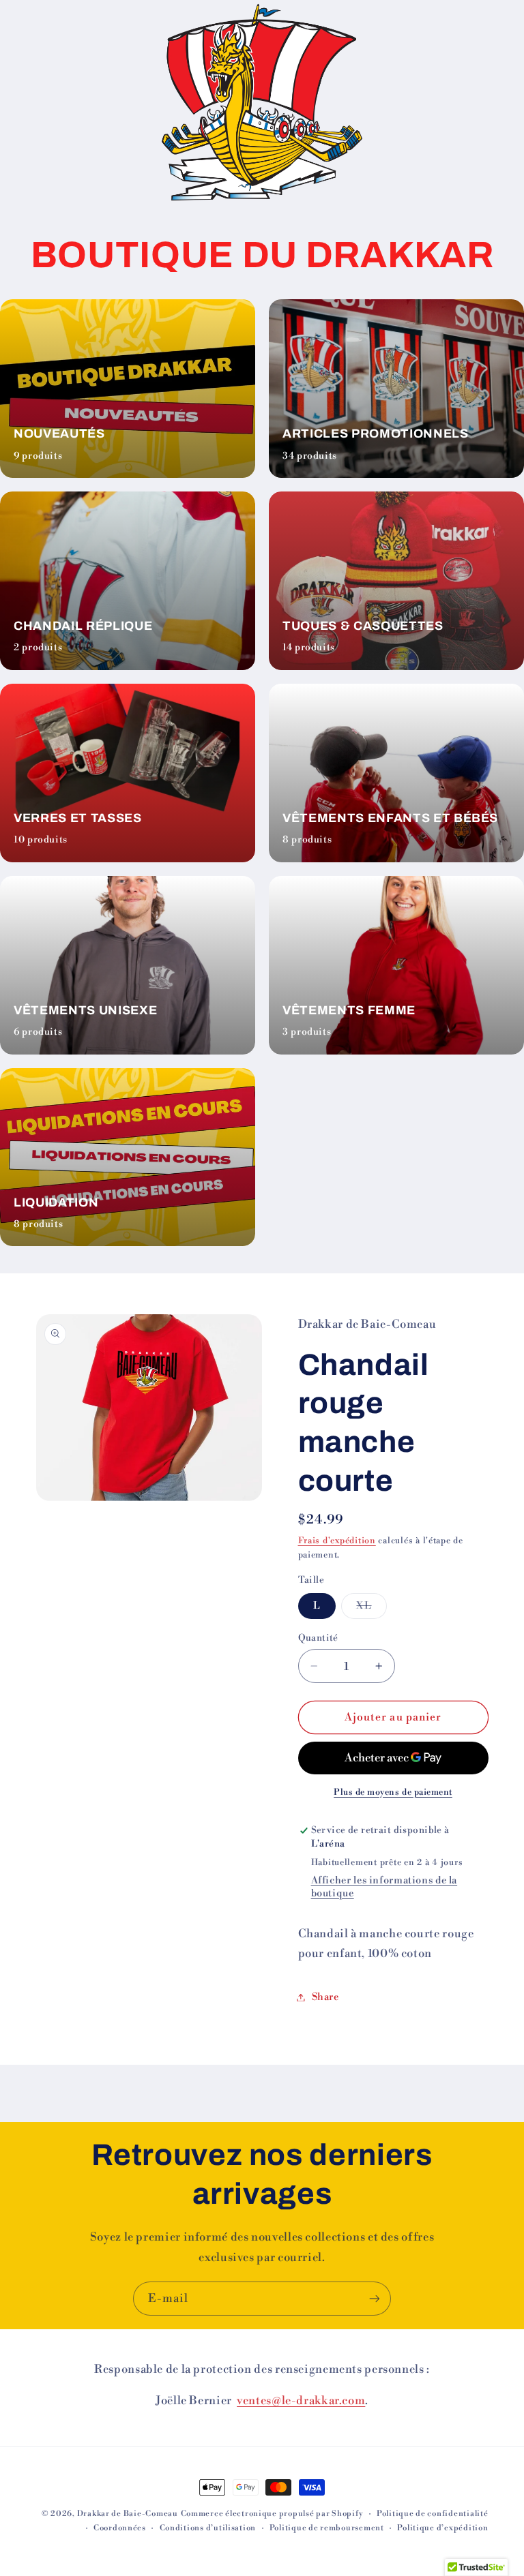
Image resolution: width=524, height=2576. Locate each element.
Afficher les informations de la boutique (384, 1887)
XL (371, 1609)
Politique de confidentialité (433, 2514)
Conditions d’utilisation (208, 2528)
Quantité (318, 1638)
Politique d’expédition (442, 2528)
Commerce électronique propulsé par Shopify (272, 2514)
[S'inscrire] (375, 2298)
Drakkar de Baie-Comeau (128, 2514)
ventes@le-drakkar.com (301, 2400)
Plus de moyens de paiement (393, 1792)
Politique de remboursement (327, 2528)
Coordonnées (120, 2528)
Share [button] (325, 1997)
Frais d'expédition (337, 1541)
